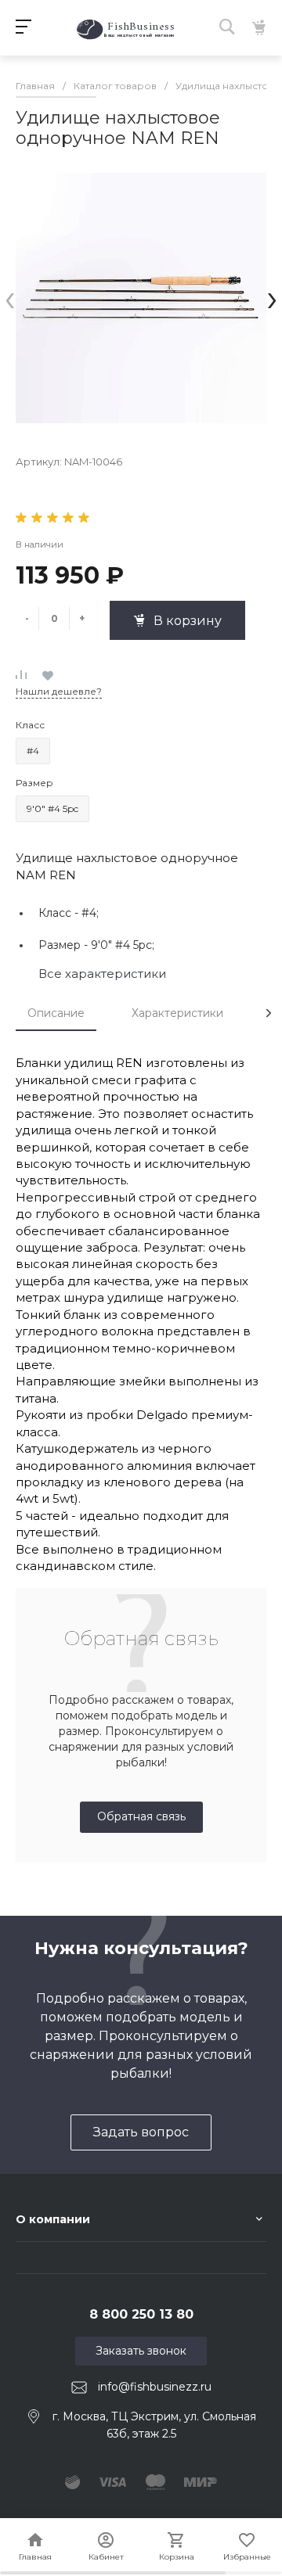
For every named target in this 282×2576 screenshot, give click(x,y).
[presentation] (10, 298)
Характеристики (177, 1013)
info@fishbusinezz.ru (155, 2387)
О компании (53, 2219)
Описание (56, 1013)
